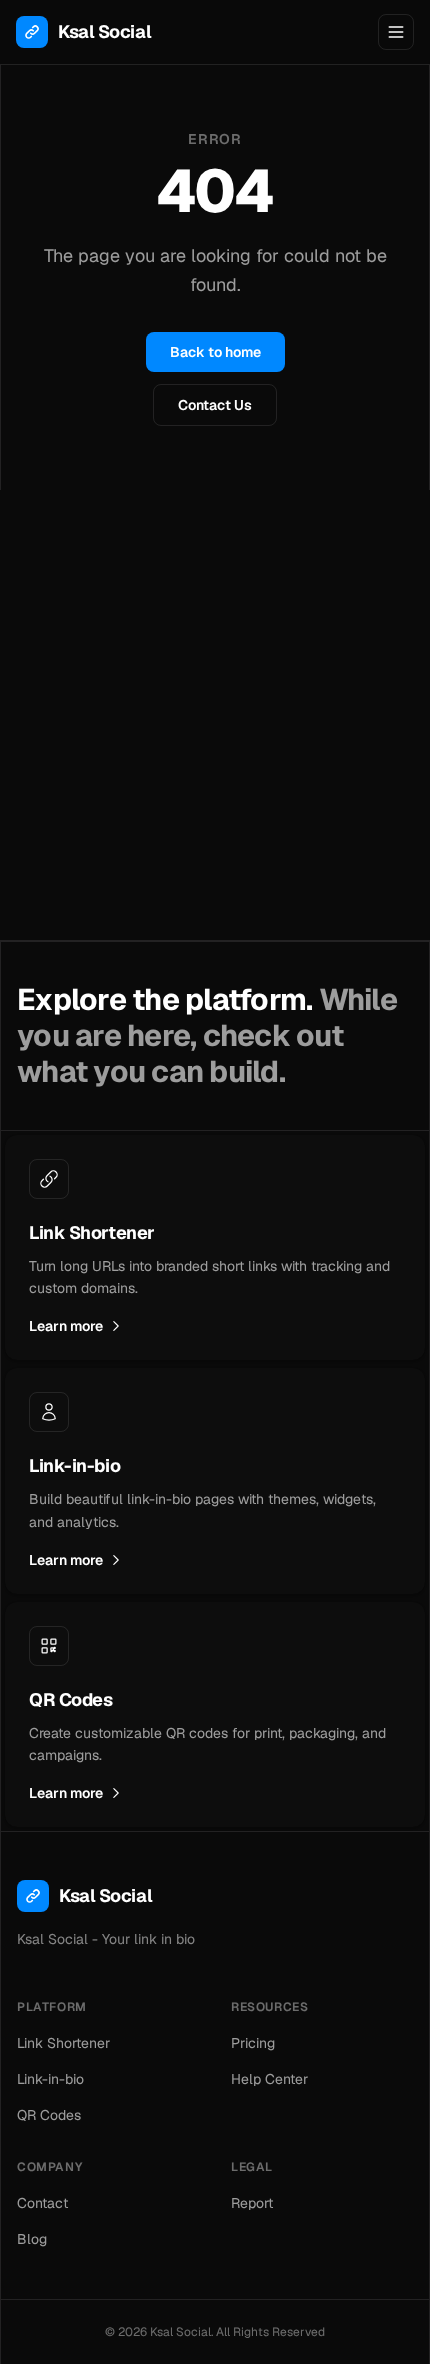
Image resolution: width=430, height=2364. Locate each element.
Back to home (215, 352)
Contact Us (215, 405)
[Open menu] (396, 32)
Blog (32, 2239)
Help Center (269, 2079)
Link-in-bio (50, 2079)
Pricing (253, 2043)
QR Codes (49, 2115)
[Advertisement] (215, 715)
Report (252, 2203)
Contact (42, 2203)
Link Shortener (63, 2043)
